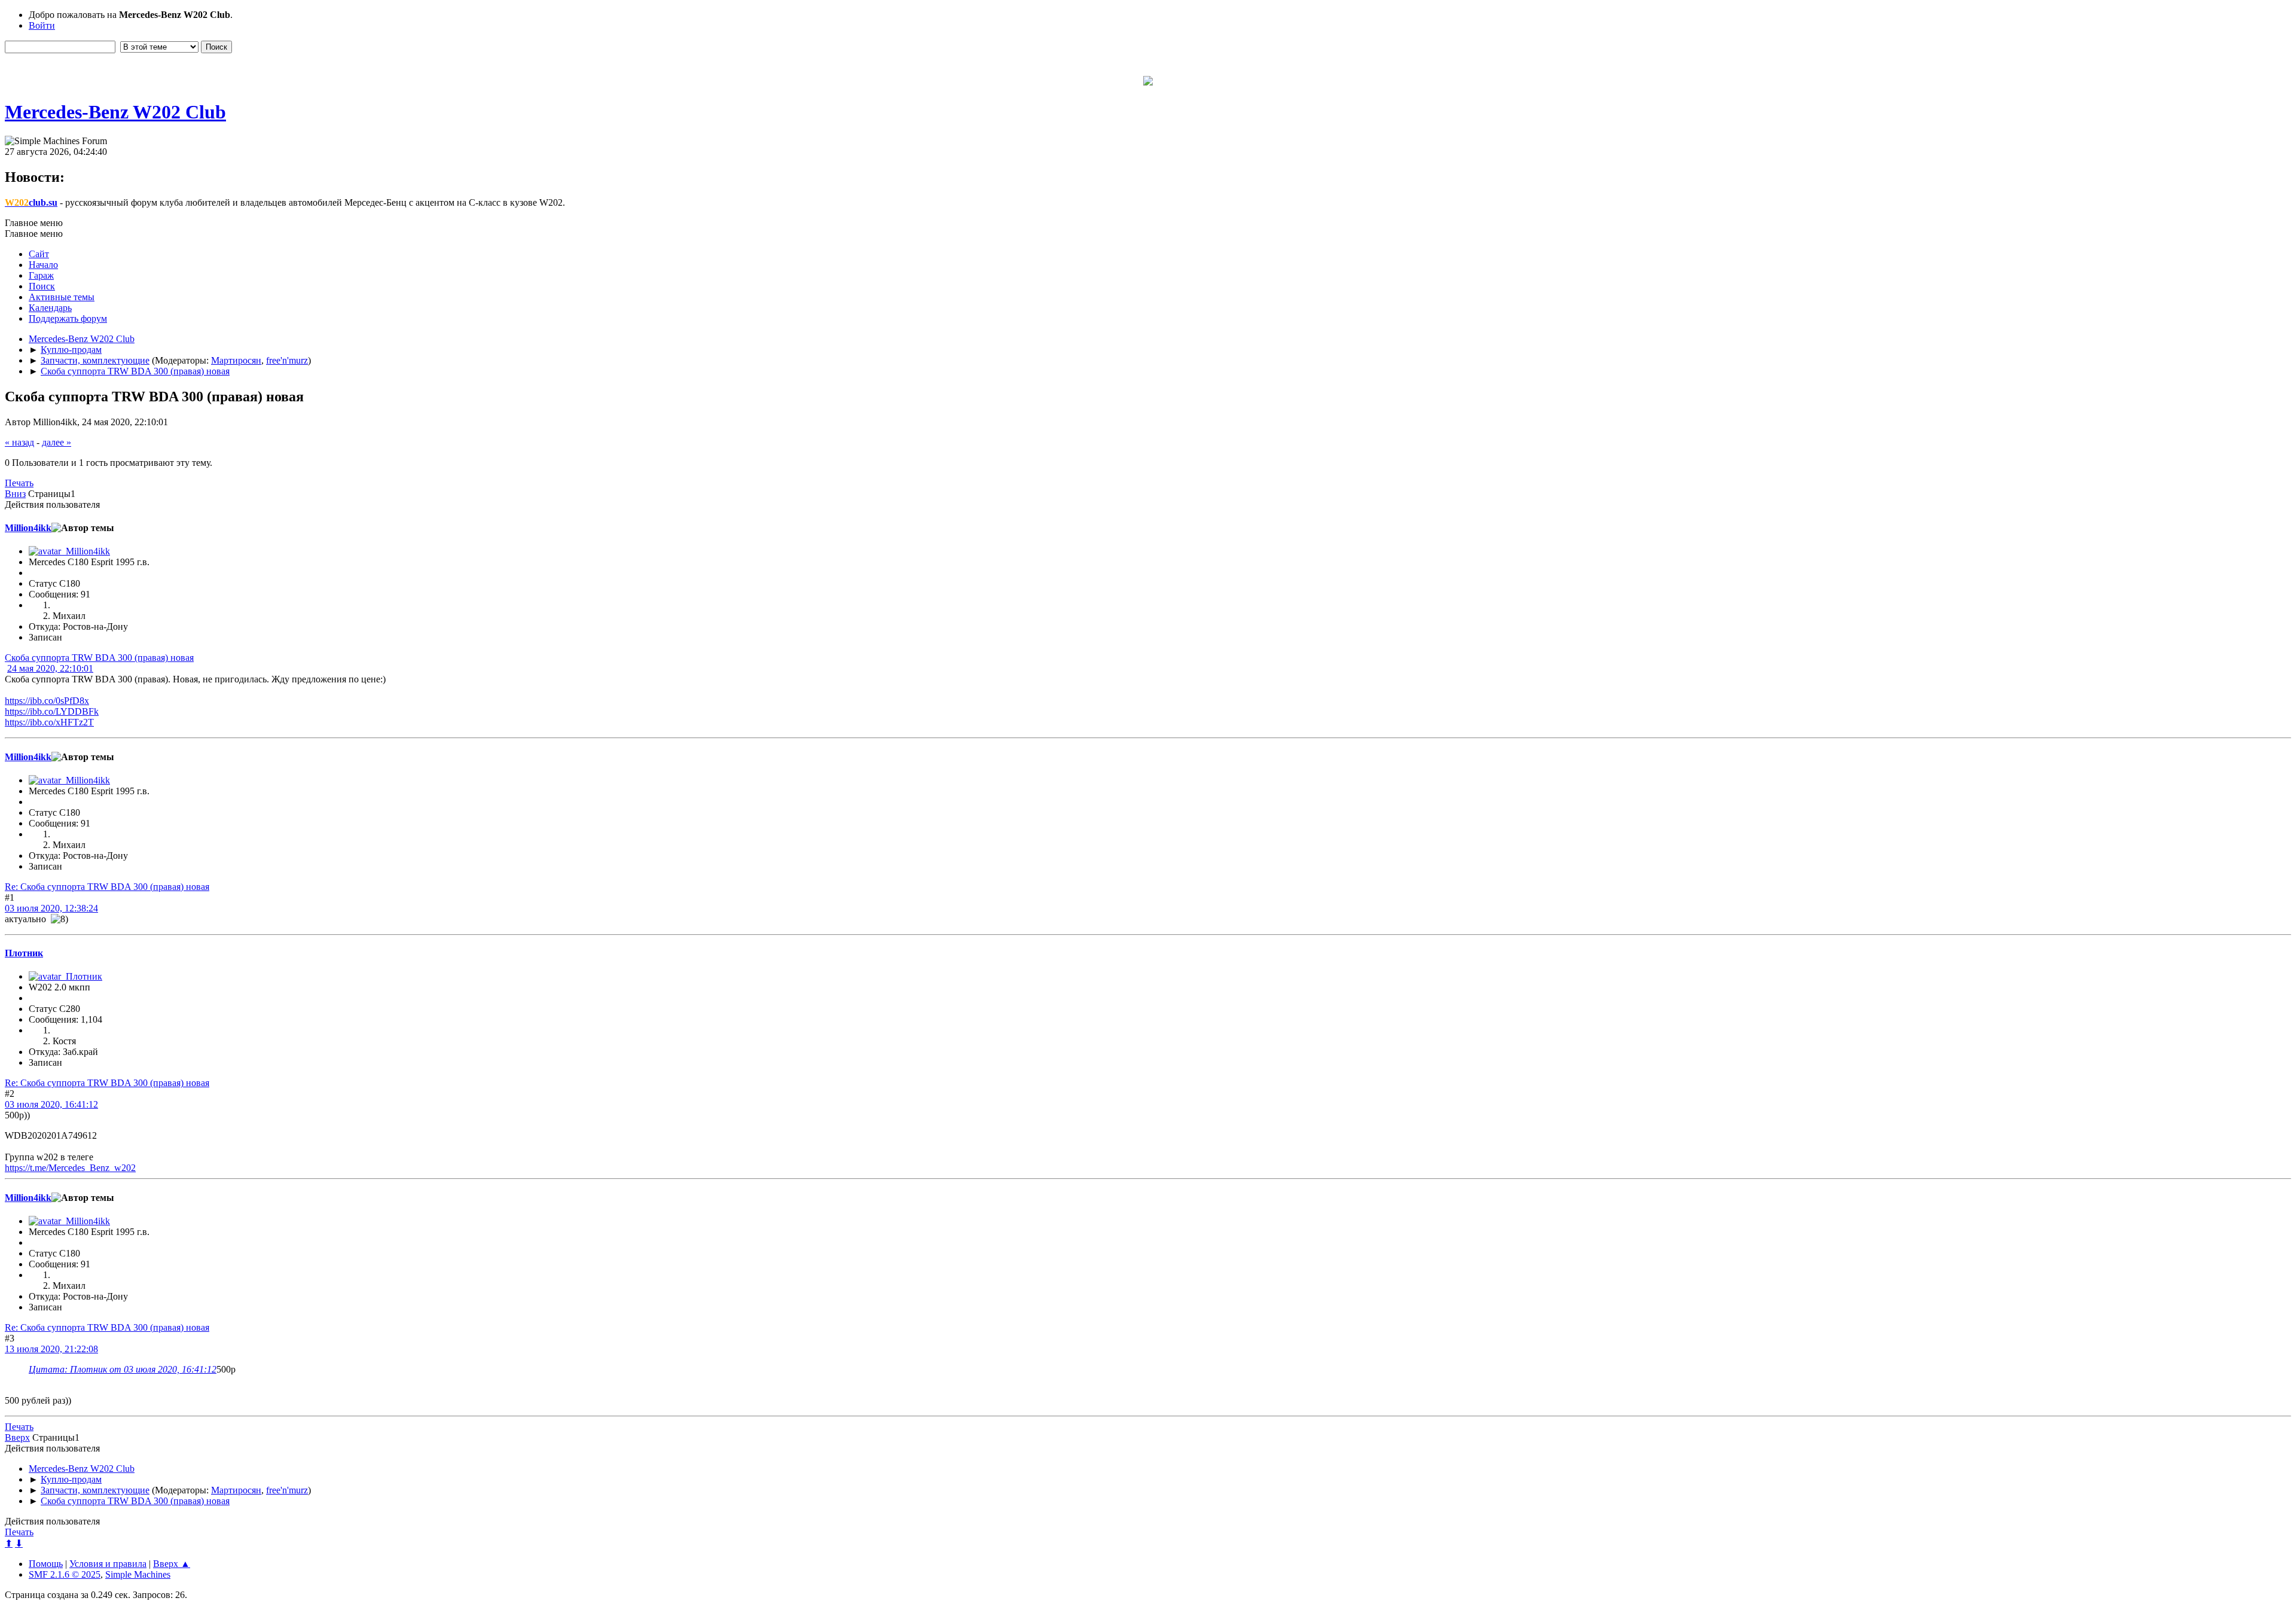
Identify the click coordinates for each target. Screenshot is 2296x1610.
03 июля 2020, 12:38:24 (51, 908)
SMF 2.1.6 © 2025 (65, 1574)
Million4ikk (28, 528)
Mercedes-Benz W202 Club (115, 112)
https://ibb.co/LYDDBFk (52, 711)
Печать (19, 483)
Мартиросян (236, 360)
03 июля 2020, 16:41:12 (51, 1104)
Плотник (24, 953)
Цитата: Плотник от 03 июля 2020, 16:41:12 (123, 1369)
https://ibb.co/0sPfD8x (47, 701)
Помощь (46, 1564)
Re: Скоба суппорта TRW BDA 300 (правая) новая (107, 887)
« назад (19, 442)
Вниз (15, 494)
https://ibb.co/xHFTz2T (49, 722)
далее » (57, 442)
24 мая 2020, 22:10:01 (50, 668)
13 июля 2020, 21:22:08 (51, 1349)
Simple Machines (138, 1574)
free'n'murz (287, 360)
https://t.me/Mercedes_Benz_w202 (70, 1168)
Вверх (17, 1437)
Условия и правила (108, 1564)
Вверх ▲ (172, 1564)
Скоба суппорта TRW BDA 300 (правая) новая (99, 658)
